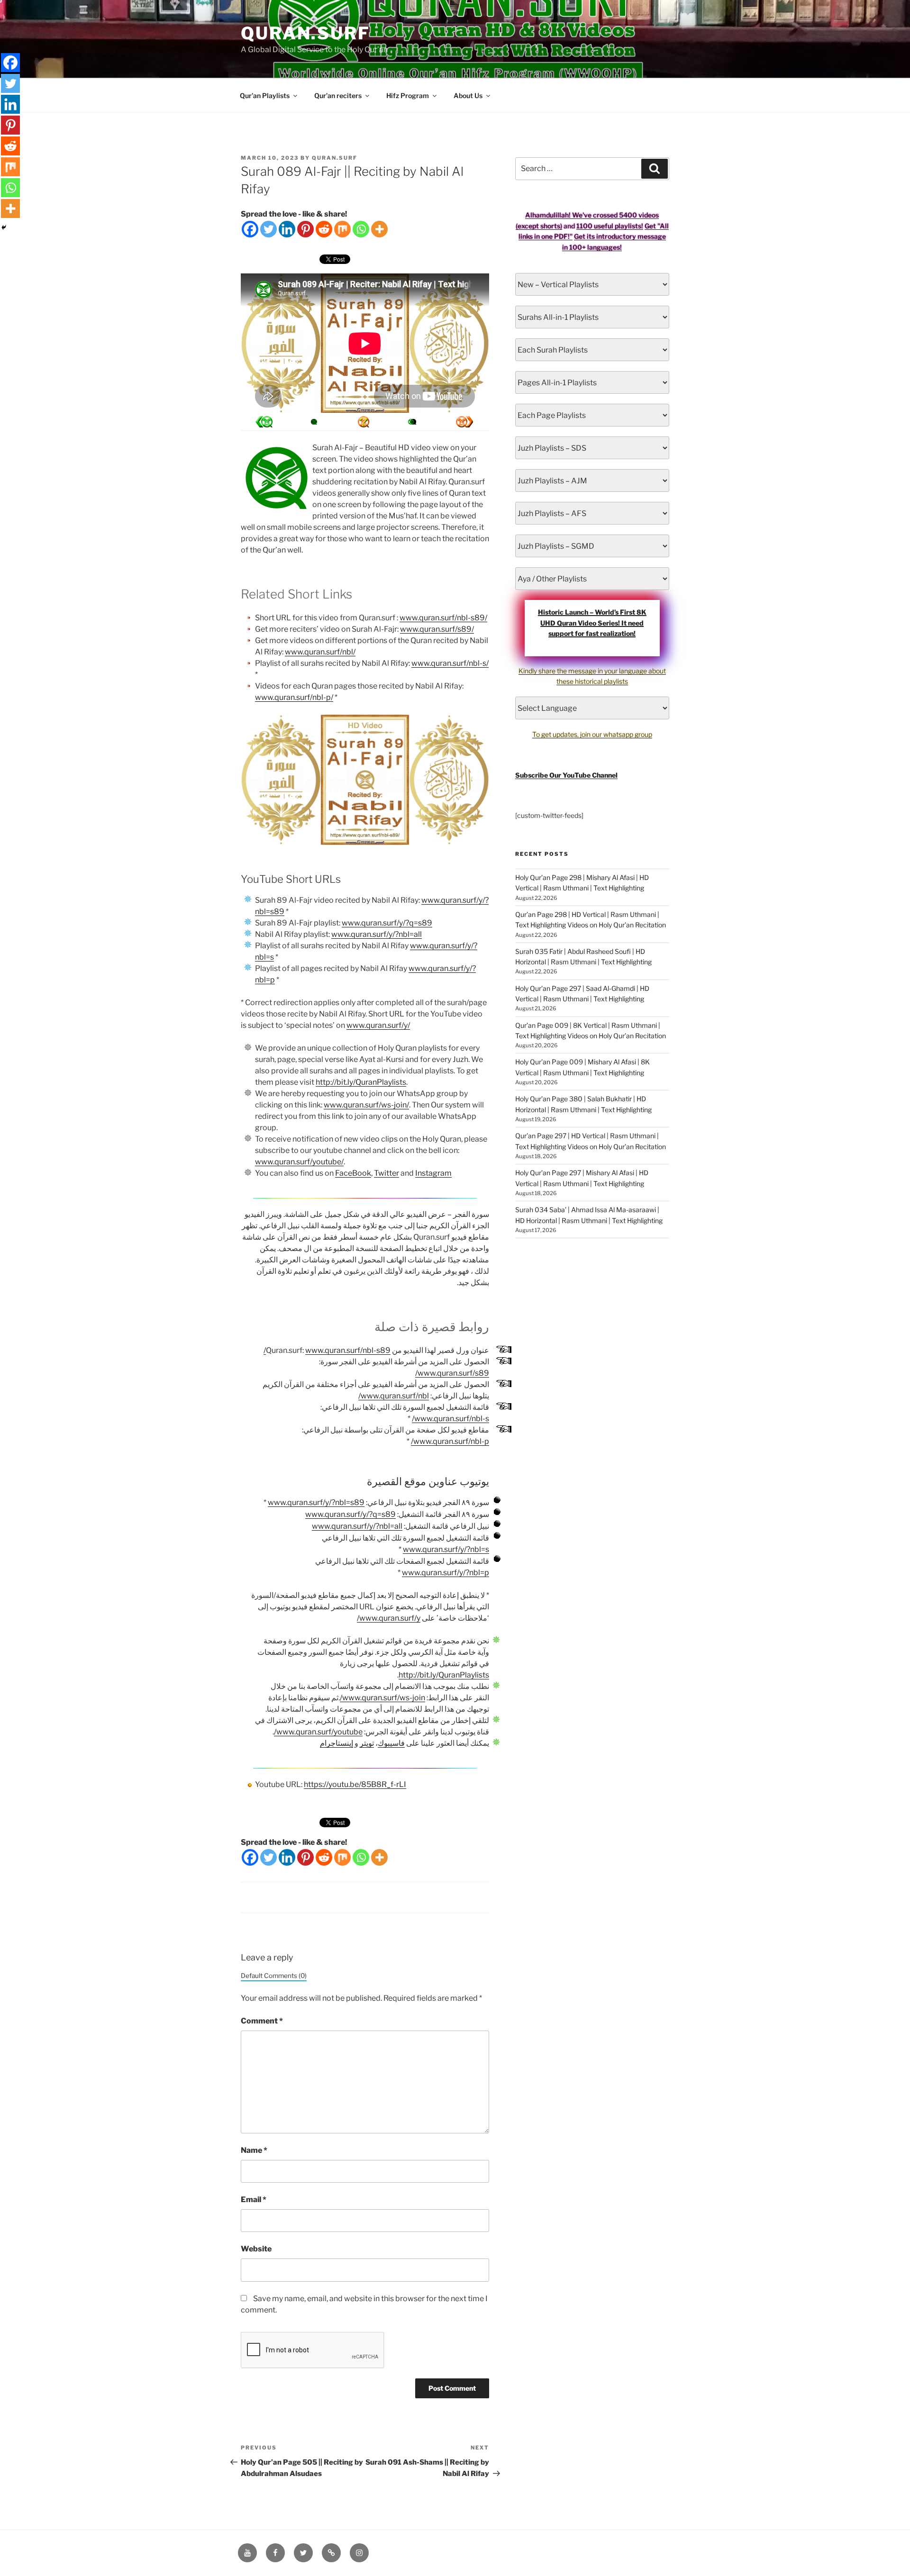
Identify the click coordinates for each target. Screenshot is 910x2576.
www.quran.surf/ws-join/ (366, 1105)
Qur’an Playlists (265, 95)
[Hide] (4, 227)
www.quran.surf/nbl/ (320, 652)
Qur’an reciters (338, 95)
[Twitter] (268, 229)
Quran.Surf (305, 33)
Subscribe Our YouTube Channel (566, 775)
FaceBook (353, 1173)
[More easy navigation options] (364, 422)
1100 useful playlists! (610, 226)
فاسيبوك (391, 1743)
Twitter (387, 1173)
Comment (262, 2021)
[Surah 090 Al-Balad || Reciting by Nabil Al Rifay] (264, 422)
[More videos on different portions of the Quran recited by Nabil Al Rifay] (413, 422)
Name (254, 2150)
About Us (468, 95)
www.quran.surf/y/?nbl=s (446, 1549)
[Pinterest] (305, 229)
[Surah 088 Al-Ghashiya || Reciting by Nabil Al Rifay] (464, 422)
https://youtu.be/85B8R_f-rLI (355, 1784)
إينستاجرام (337, 1743)
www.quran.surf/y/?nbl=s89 (316, 1502)
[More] (379, 229)
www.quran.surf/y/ (378, 1025)
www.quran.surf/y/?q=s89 (387, 923)
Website (256, 2249)
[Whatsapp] (361, 229)
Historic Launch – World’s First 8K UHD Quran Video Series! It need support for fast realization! (592, 623)
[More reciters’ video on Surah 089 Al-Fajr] (314, 422)
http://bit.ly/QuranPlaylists (361, 1082)
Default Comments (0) (274, 1976)
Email (254, 2200)
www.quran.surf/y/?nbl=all (377, 934)
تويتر (367, 1743)
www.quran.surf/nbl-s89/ (443, 618)
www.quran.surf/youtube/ (299, 1162)
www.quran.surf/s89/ (437, 629)
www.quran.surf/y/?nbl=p (446, 1573)
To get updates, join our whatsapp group (592, 734)
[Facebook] (250, 229)
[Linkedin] (287, 229)
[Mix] (342, 229)
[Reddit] (324, 229)
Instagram (433, 1173)
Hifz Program (408, 95)
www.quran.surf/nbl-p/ (294, 697)
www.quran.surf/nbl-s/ (450, 663)
